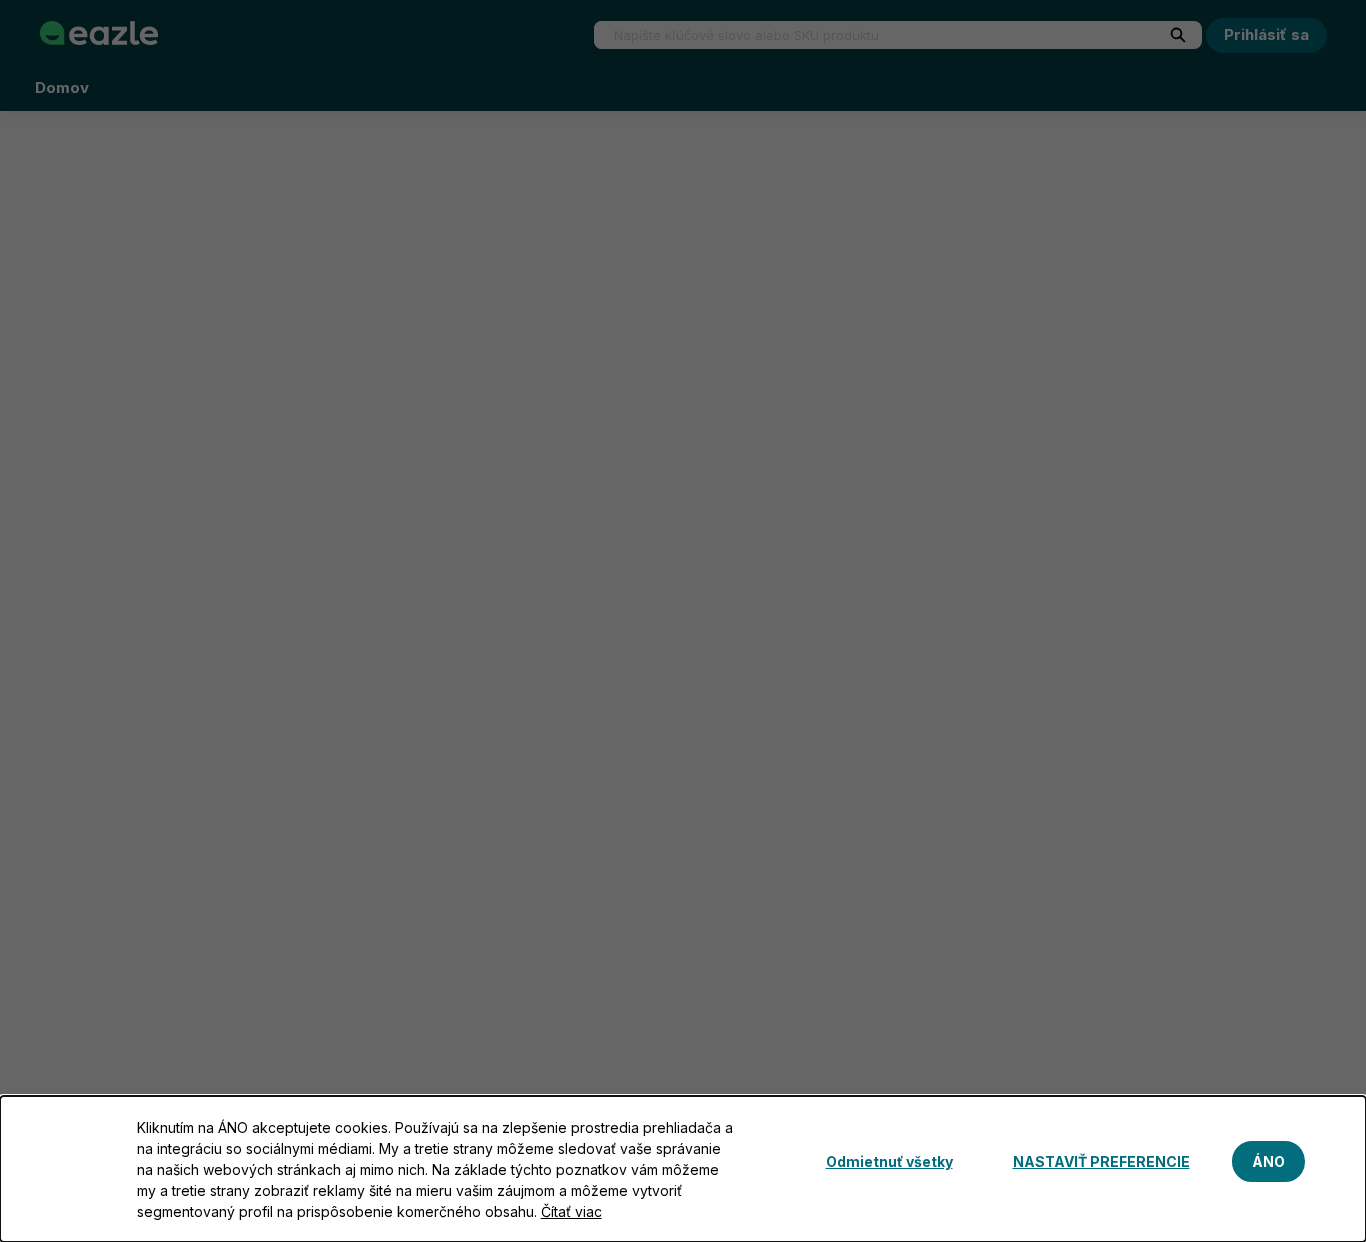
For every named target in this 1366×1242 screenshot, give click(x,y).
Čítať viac (571, 1211)
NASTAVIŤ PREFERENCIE (1101, 1161)
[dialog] (683, 1169)
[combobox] (866, 35)
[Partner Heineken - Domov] (99, 33)
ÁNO (1268, 1161)
